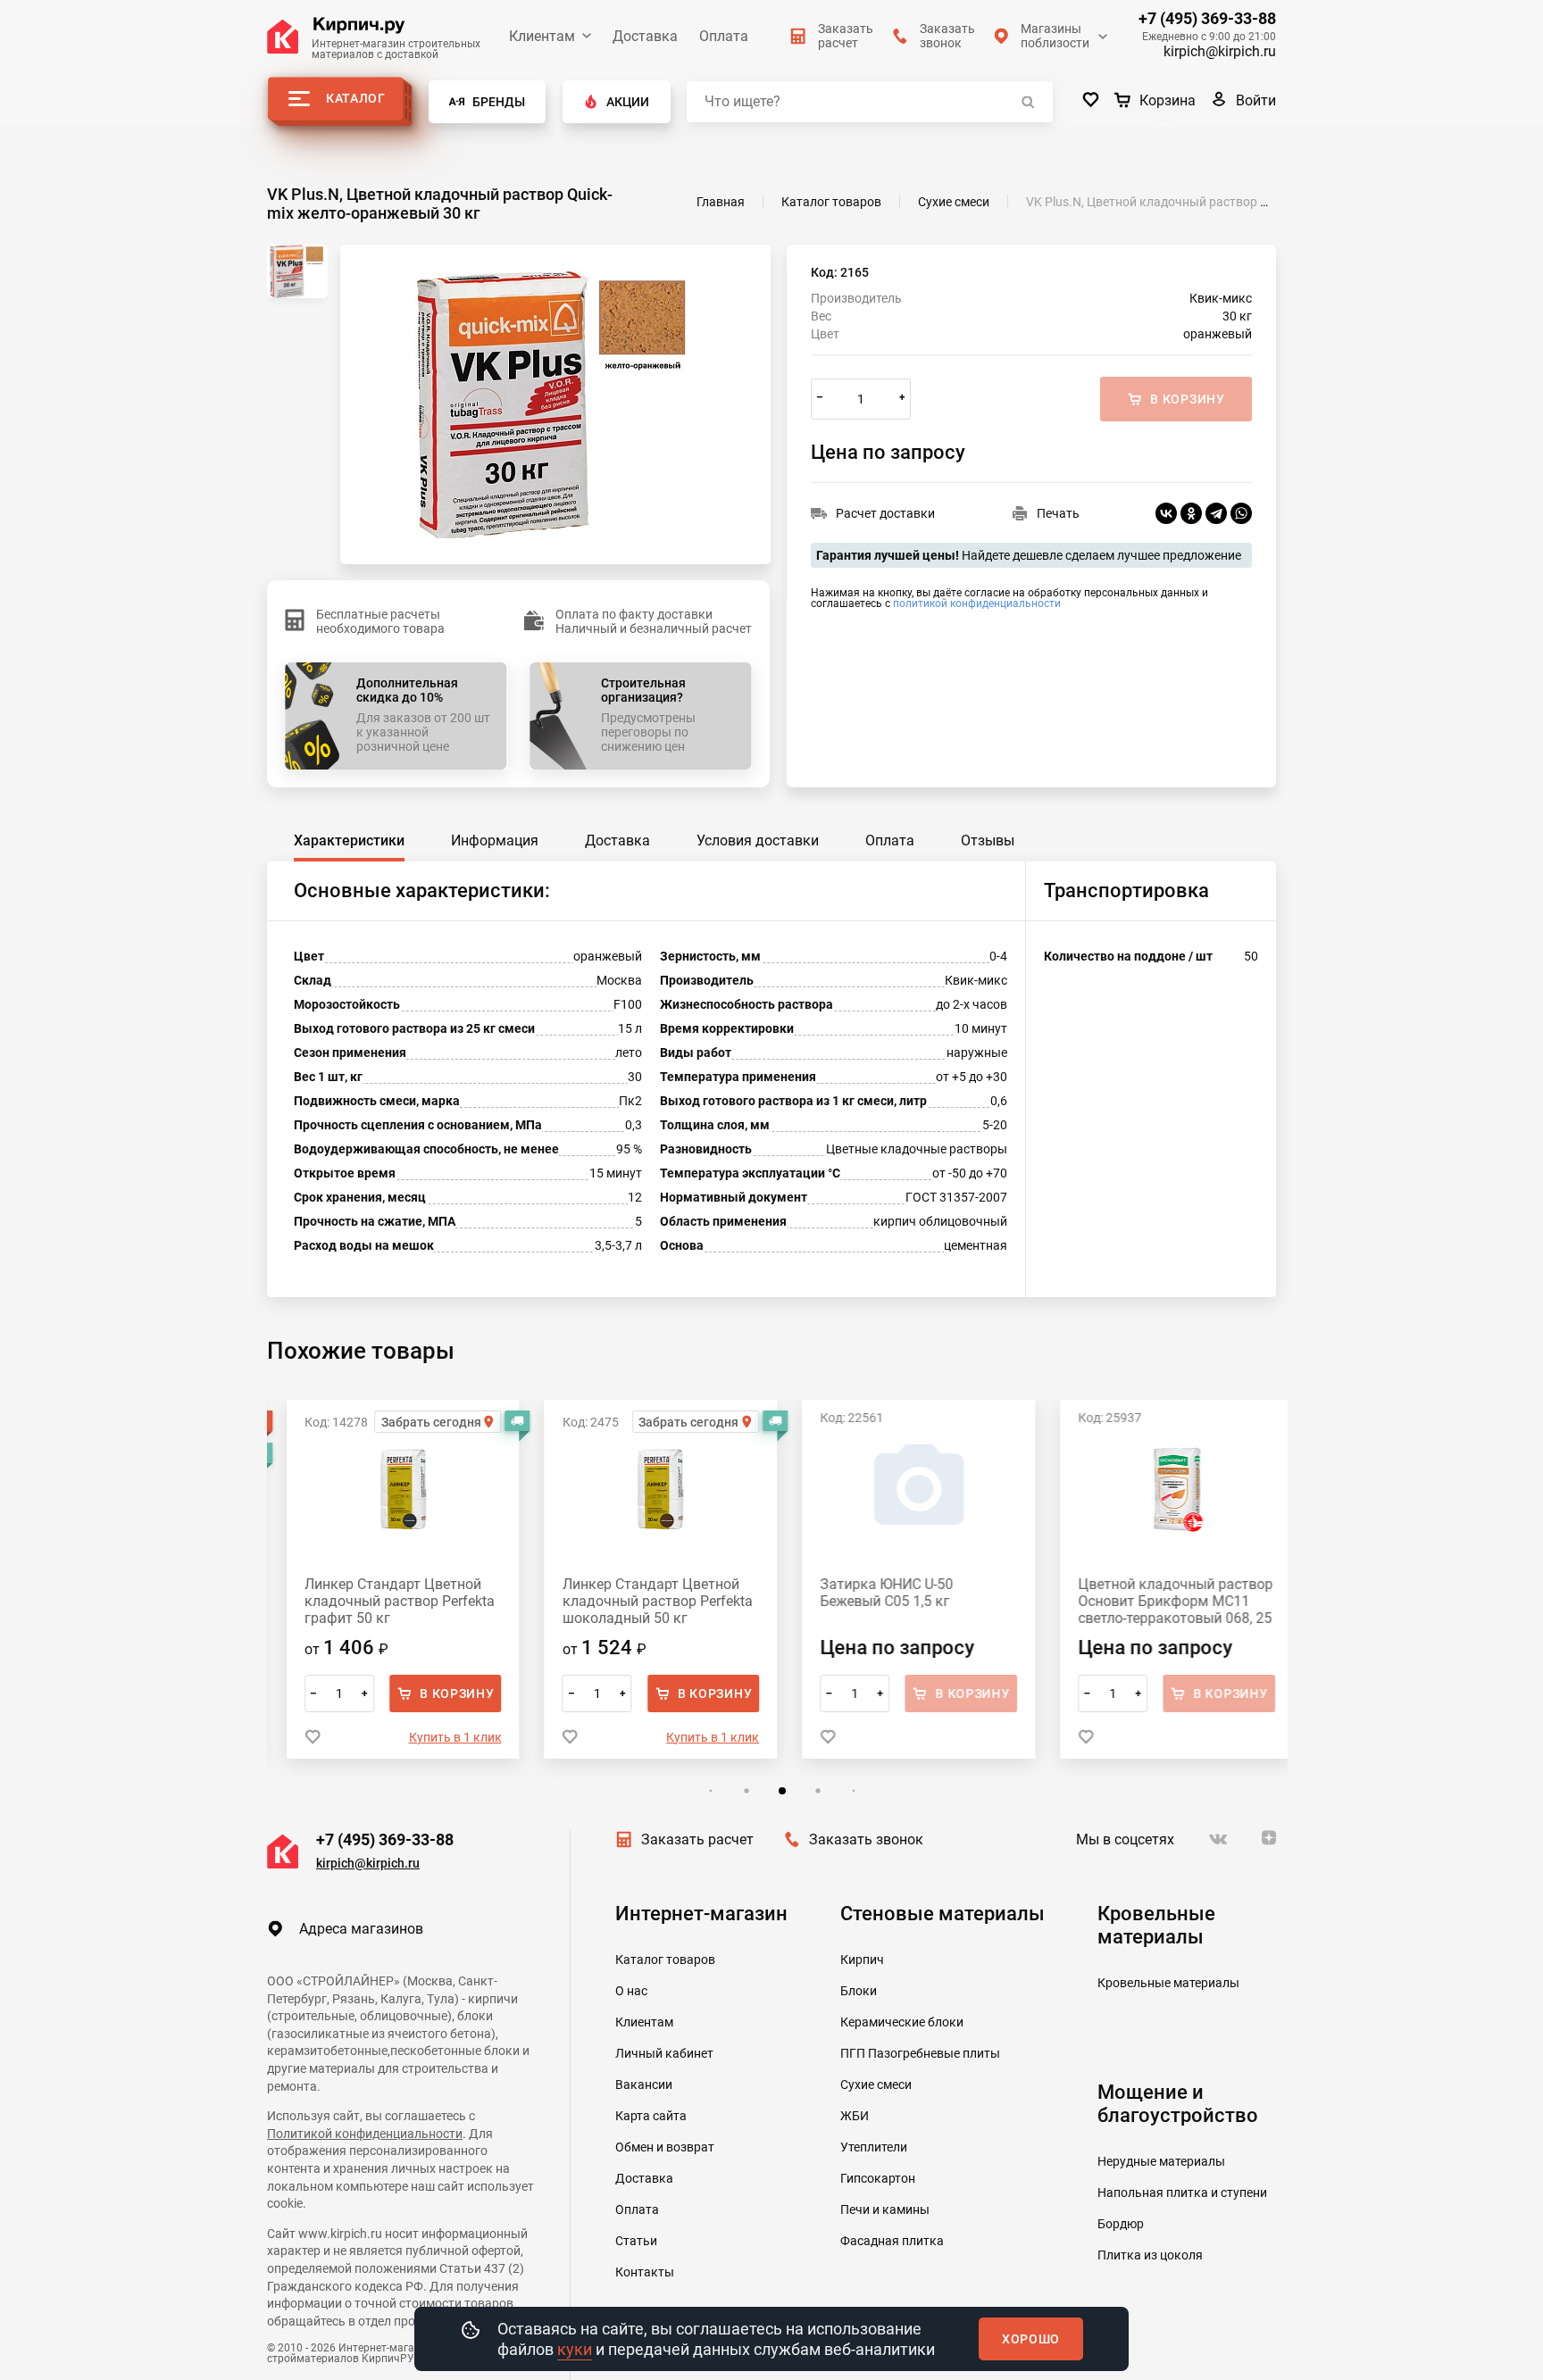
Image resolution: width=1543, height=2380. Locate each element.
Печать (1058, 513)
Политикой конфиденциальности (365, 2134)
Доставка (645, 36)
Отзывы (988, 840)
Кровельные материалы (1168, 1983)
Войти (1256, 100)
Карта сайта (651, 2116)
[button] (706, 1791)
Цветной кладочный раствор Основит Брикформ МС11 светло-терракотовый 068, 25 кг (1155, 1601)
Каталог (356, 98)
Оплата (724, 36)
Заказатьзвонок (947, 36)
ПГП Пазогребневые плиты (920, 2053)
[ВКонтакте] (1166, 513)
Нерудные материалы (1161, 2161)
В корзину (437, 1693)
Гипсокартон (878, 2178)
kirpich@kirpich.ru (1220, 51)
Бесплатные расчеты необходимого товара (380, 621)
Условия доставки (758, 840)
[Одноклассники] (1191, 513)
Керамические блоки (902, 2022)
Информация (495, 840)
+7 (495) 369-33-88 (1207, 19)
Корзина (1168, 100)
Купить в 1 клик (436, 1737)
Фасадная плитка (892, 2241)
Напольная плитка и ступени (1182, 2193)
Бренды (499, 102)
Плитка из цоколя (1150, 2255)
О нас (631, 1991)
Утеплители (874, 2147)
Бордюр (1121, 2224)
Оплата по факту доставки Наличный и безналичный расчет (654, 621)
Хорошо (1031, 2339)
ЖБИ (855, 2116)
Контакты (645, 2272)
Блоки (859, 1991)
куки (575, 2349)
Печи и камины (885, 2209)
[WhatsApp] (1241, 513)
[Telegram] (1216, 513)
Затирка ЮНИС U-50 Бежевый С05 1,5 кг (867, 1593)
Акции (628, 102)
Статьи (636, 2241)
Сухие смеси (876, 2085)
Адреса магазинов (361, 1929)
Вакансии (644, 2085)
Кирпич (862, 1960)
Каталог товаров (665, 1960)
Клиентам (542, 36)
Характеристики (349, 840)
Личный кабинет (664, 2053)
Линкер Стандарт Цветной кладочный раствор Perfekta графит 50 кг (380, 1601)
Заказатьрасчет (846, 36)
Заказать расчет (697, 1839)
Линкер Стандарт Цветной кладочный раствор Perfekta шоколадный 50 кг (638, 1601)
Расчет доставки (885, 513)
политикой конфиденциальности (977, 603)
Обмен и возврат (665, 2147)
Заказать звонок (866, 1839)
